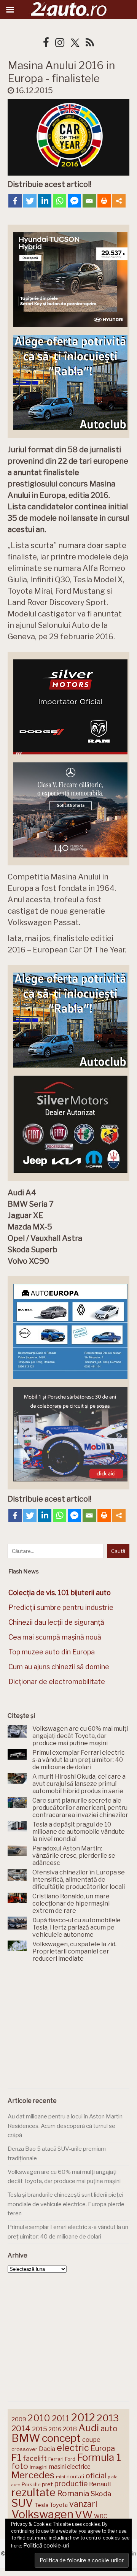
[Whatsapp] (60, 201)
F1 (16, 2457)
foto (20, 2466)
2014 (21, 2428)
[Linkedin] (45, 201)
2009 (19, 2419)
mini (61, 2477)
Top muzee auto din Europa (52, 1652)
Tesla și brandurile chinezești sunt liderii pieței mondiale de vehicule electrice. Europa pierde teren (66, 2204)
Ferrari (56, 2459)
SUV (22, 2503)
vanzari (83, 2504)
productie (71, 2484)
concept (61, 2438)
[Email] (89, 201)
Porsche (31, 2485)
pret (47, 2484)
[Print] (104, 201)
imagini (39, 2467)
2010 (39, 2418)
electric (73, 2448)
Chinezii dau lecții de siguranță (56, 1622)
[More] (119, 201)
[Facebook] (15, 201)
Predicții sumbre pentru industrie (61, 1607)
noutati (75, 2476)
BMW (26, 2438)
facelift (35, 2458)
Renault (100, 2484)
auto (109, 2428)
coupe (91, 2440)
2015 (40, 2429)
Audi (89, 2428)
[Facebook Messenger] (74, 201)
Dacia (47, 2449)
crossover (24, 2449)
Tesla (41, 2505)
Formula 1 (99, 2457)
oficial (96, 2476)
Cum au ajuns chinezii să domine (59, 1667)
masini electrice (70, 2467)
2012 (83, 2418)
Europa (103, 2448)
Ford (70, 2459)
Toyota (59, 2505)
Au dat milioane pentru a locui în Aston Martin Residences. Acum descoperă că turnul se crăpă (65, 2126)
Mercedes (33, 2475)
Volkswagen (42, 2514)
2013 (108, 2418)
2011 (61, 2418)
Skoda (101, 2494)
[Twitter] (30, 201)
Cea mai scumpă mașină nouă (55, 1637)
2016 (55, 2429)
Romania (73, 2493)
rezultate (33, 2492)
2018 (70, 2429)
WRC (101, 2516)
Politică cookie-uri (46, 2546)
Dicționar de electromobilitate (57, 1682)
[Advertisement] (68, 2027)
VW (84, 2515)
